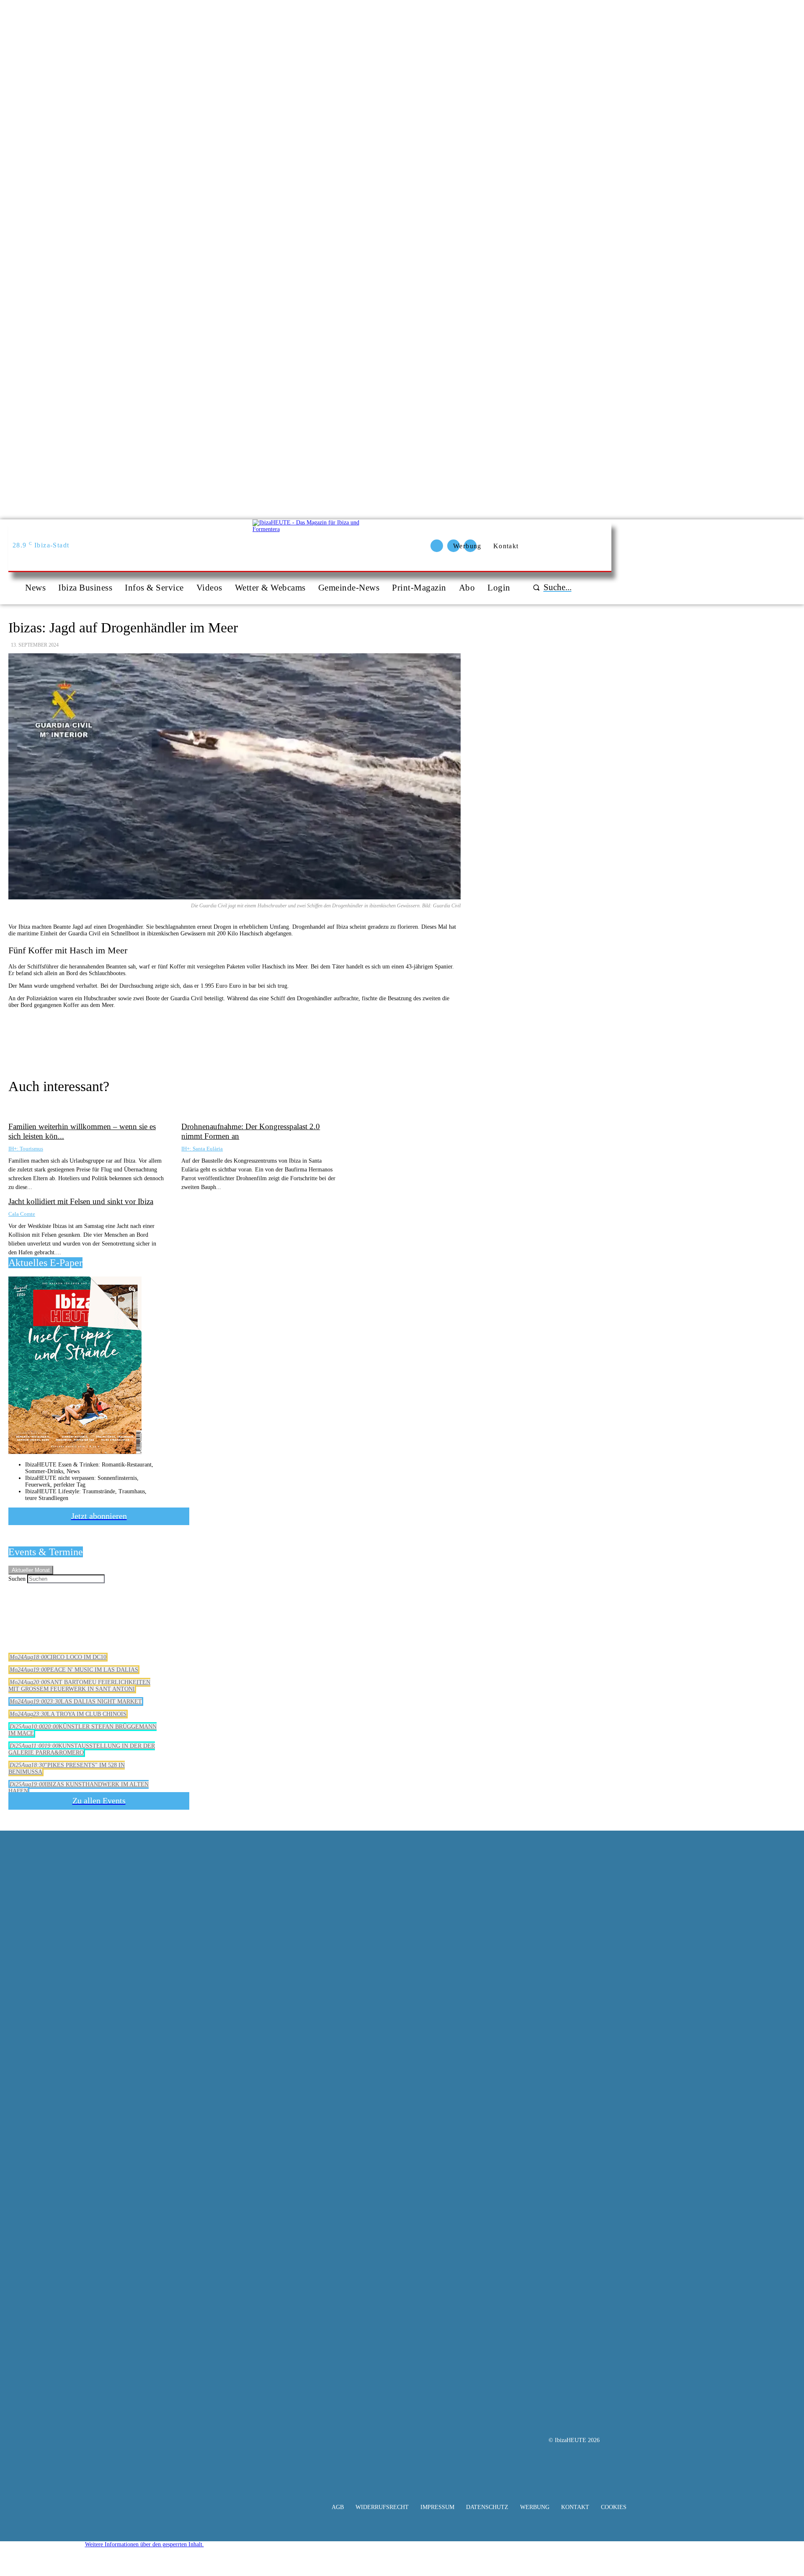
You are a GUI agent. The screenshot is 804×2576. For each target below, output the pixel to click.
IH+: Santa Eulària (202, 1149)
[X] (281, 1040)
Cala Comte (22, 1214)
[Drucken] (221, 1040)
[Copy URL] (160, 1040)
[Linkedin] (341, 1040)
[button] (550, 587)
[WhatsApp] (311, 1040)
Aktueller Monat (31, 1570)
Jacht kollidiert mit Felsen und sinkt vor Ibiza (81, 1201)
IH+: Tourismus (26, 1149)
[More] (372, 1040)
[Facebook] (251, 1040)
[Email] (191, 1040)
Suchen (17, 1579)
